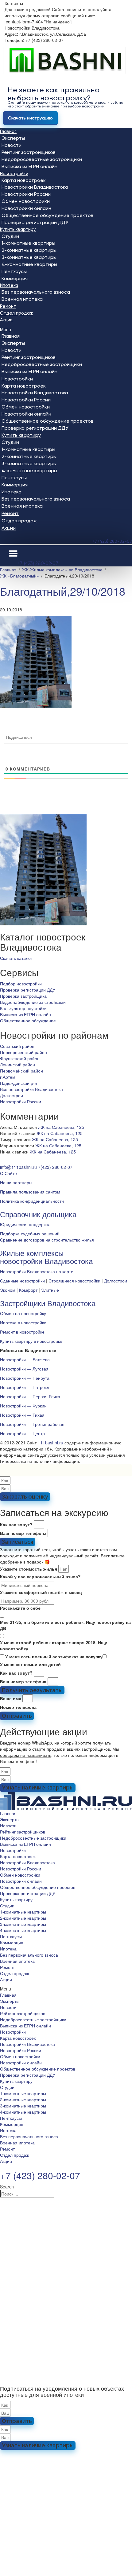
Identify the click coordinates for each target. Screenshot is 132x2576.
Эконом (8, 1290)
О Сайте (8, 1173)
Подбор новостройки (21, 984)
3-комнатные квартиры (29, 257)
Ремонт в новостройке (22, 1332)
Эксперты (13, 138)
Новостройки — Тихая (22, 1415)
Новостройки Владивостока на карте (37, 1271)
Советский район (17, 1046)
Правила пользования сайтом (30, 1192)
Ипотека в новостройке (23, 1322)
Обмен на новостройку (23, 1313)
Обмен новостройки (26, 201)
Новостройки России (26, 194)
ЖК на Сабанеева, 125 (61, 1127)
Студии (10, 236)
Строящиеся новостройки (74, 1281)
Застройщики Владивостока (48, 1303)
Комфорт (28, 1290)
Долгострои (12, 1095)
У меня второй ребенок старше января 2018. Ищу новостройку (54, 1645)
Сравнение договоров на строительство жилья (47, 1240)
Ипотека (9, 285)
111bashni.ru (50, 1443)
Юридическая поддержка (25, 1224)
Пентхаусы (14, 271)
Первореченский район (23, 1052)
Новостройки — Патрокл (25, 1387)
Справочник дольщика (38, 1214)
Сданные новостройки (22, 1281)
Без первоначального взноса (36, 292)
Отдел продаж (17, 313)
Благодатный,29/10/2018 (63, 591)
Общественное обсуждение (28, 1020)
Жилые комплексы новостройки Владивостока (46, 1257)
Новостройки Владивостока (35, 187)
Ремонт (8, 306)
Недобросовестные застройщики (42, 159)
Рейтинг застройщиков (29, 152)
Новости (12, 145)
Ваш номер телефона (23, 1533)
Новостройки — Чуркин (23, 1406)
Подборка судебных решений (30, 1234)
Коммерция (15, 278)
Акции (6, 320)
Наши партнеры (16, 1182)
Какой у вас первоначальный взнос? (40, 1576)
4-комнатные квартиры (29, 264)
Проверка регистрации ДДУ (35, 222)
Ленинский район (17, 1065)
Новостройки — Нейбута (25, 1378)
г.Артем (8, 1077)
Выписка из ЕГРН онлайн (29, 166)
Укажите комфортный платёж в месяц (41, 1592)
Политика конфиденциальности (32, 1201)
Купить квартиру (18, 229)
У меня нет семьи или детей (30, 1664)
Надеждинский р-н (19, 1083)
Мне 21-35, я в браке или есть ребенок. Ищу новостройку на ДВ (65, 1625)
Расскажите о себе (20, 1608)
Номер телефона (18, 1707)
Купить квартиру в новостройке (31, 1341)
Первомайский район (21, 1071)
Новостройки (14, 174)
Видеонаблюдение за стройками (33, 1002)
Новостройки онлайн (26, 208)
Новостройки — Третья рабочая (32, 1424)
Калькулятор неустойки (23, 1008)
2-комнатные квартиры (29, 250)
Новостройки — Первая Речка (30, 1396)
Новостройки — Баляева (25, 1359)
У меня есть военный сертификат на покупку (54, 1656)
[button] (66, 329)
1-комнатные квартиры (28, 243)
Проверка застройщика (23, 996)
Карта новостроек (24, 180)
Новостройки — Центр (22, 1433)
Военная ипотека (22, 299)
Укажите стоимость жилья (29, 1569)
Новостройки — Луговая (24, 1369)
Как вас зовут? (16, 1524)
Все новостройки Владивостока (31, 1089)
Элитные (50, 1290)
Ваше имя (11, 1698)
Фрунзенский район (20, 1058)
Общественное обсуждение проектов (47, 215)
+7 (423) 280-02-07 (112, 541)
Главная (8, 131)
